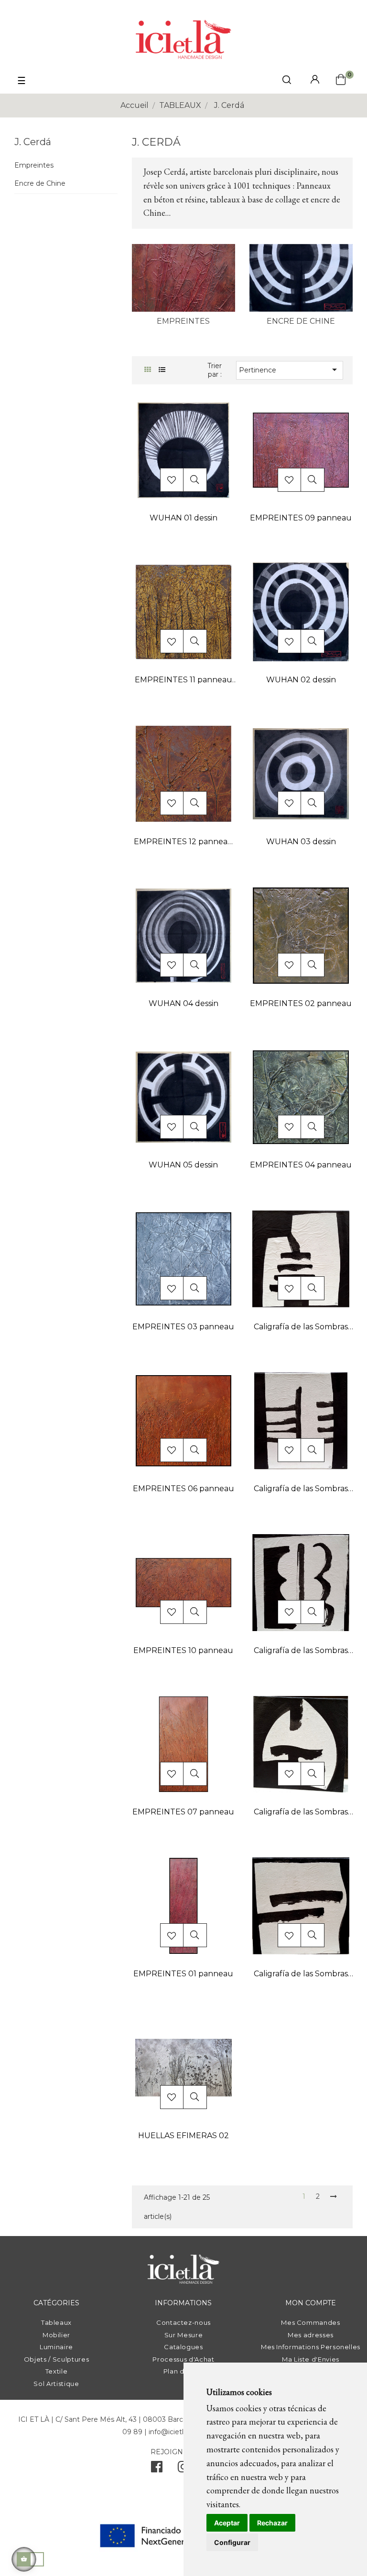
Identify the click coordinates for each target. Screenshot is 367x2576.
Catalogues (183, 2347)
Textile (57, 2371)
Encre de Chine (40, 184)
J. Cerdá (33, 142)
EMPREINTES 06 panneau (183, 1489)
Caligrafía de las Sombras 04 (301, 1813)
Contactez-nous (183, 2322)
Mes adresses (311, 2335)
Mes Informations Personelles (311, 2347)
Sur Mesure (184, 2335)
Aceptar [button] (227, 2523)
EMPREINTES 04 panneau (301, 1165)
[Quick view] (194, 480)
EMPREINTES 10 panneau (183, 1650)
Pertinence (290, 370)
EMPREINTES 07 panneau (183, 1812)
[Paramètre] (315, 80)
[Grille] (147, 370)
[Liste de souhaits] (172, 480)
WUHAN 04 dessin (183, 1003)
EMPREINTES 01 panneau (183, 1974)
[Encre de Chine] (301, 277)
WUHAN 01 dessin (183, 518)
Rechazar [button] (272, 2523)
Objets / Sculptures (56, 2359)
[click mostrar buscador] (287, 81)
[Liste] (162, 370)
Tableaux (56, 2322)
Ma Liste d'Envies (311, 2359)
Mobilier (56, 2335)
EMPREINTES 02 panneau (301, 1003)
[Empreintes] (183, 277)
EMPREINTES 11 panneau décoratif (183, 681)
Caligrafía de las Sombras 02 (301, 1328)
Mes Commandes (310, 2322)
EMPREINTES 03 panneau (183, 1327)
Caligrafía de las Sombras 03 (301, 1651)
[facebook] (157, 2469)
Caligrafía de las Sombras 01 (301, 1489)
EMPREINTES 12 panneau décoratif (183, 843)
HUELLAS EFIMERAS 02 (183, 2136)
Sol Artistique (56, 2384)
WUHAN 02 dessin (301, 680)
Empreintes (34, 165)
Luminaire (56, 2347)
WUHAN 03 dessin (301, 842)
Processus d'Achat (183, 2359)
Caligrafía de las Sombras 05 (301, 1975)
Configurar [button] (232, 2542)
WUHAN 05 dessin (183, 1165)
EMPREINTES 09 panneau (301, 518)
